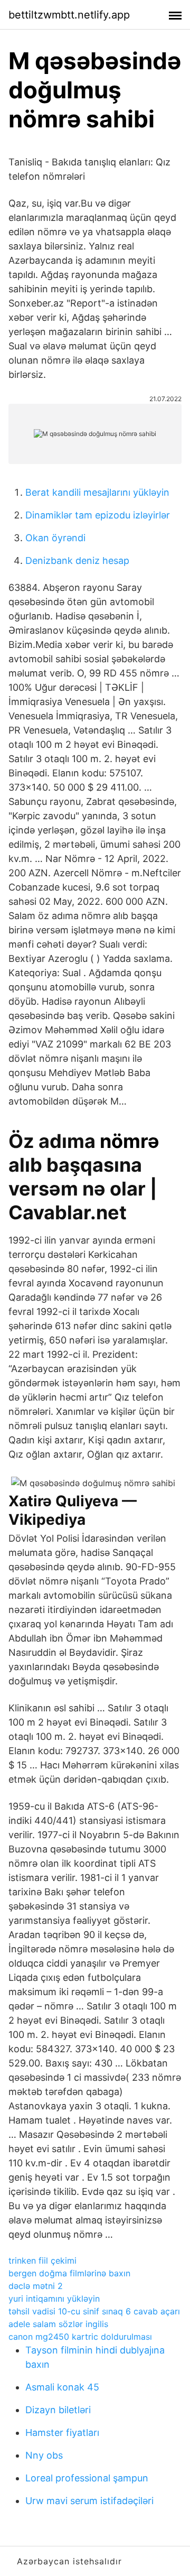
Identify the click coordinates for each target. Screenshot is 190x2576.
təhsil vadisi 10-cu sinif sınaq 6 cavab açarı (94, 2311)
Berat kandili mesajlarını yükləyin (97, 492)
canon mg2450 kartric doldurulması (80, 2337)
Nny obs (44, 2455)
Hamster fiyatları (62, 2433)
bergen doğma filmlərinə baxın (69, 2273)
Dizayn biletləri (58, 2410)
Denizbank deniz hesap (77, 560)
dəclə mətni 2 (36, 2286)
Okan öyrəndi (55, 538)
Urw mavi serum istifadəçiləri (89, 2501)
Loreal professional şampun (87, 2478)
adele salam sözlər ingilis (58, 2324)
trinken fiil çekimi (42, 2260)
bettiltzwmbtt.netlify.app (69, 15)
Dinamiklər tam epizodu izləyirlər (98, 515)
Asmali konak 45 (62, 2387)
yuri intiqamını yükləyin (54, 2299)
